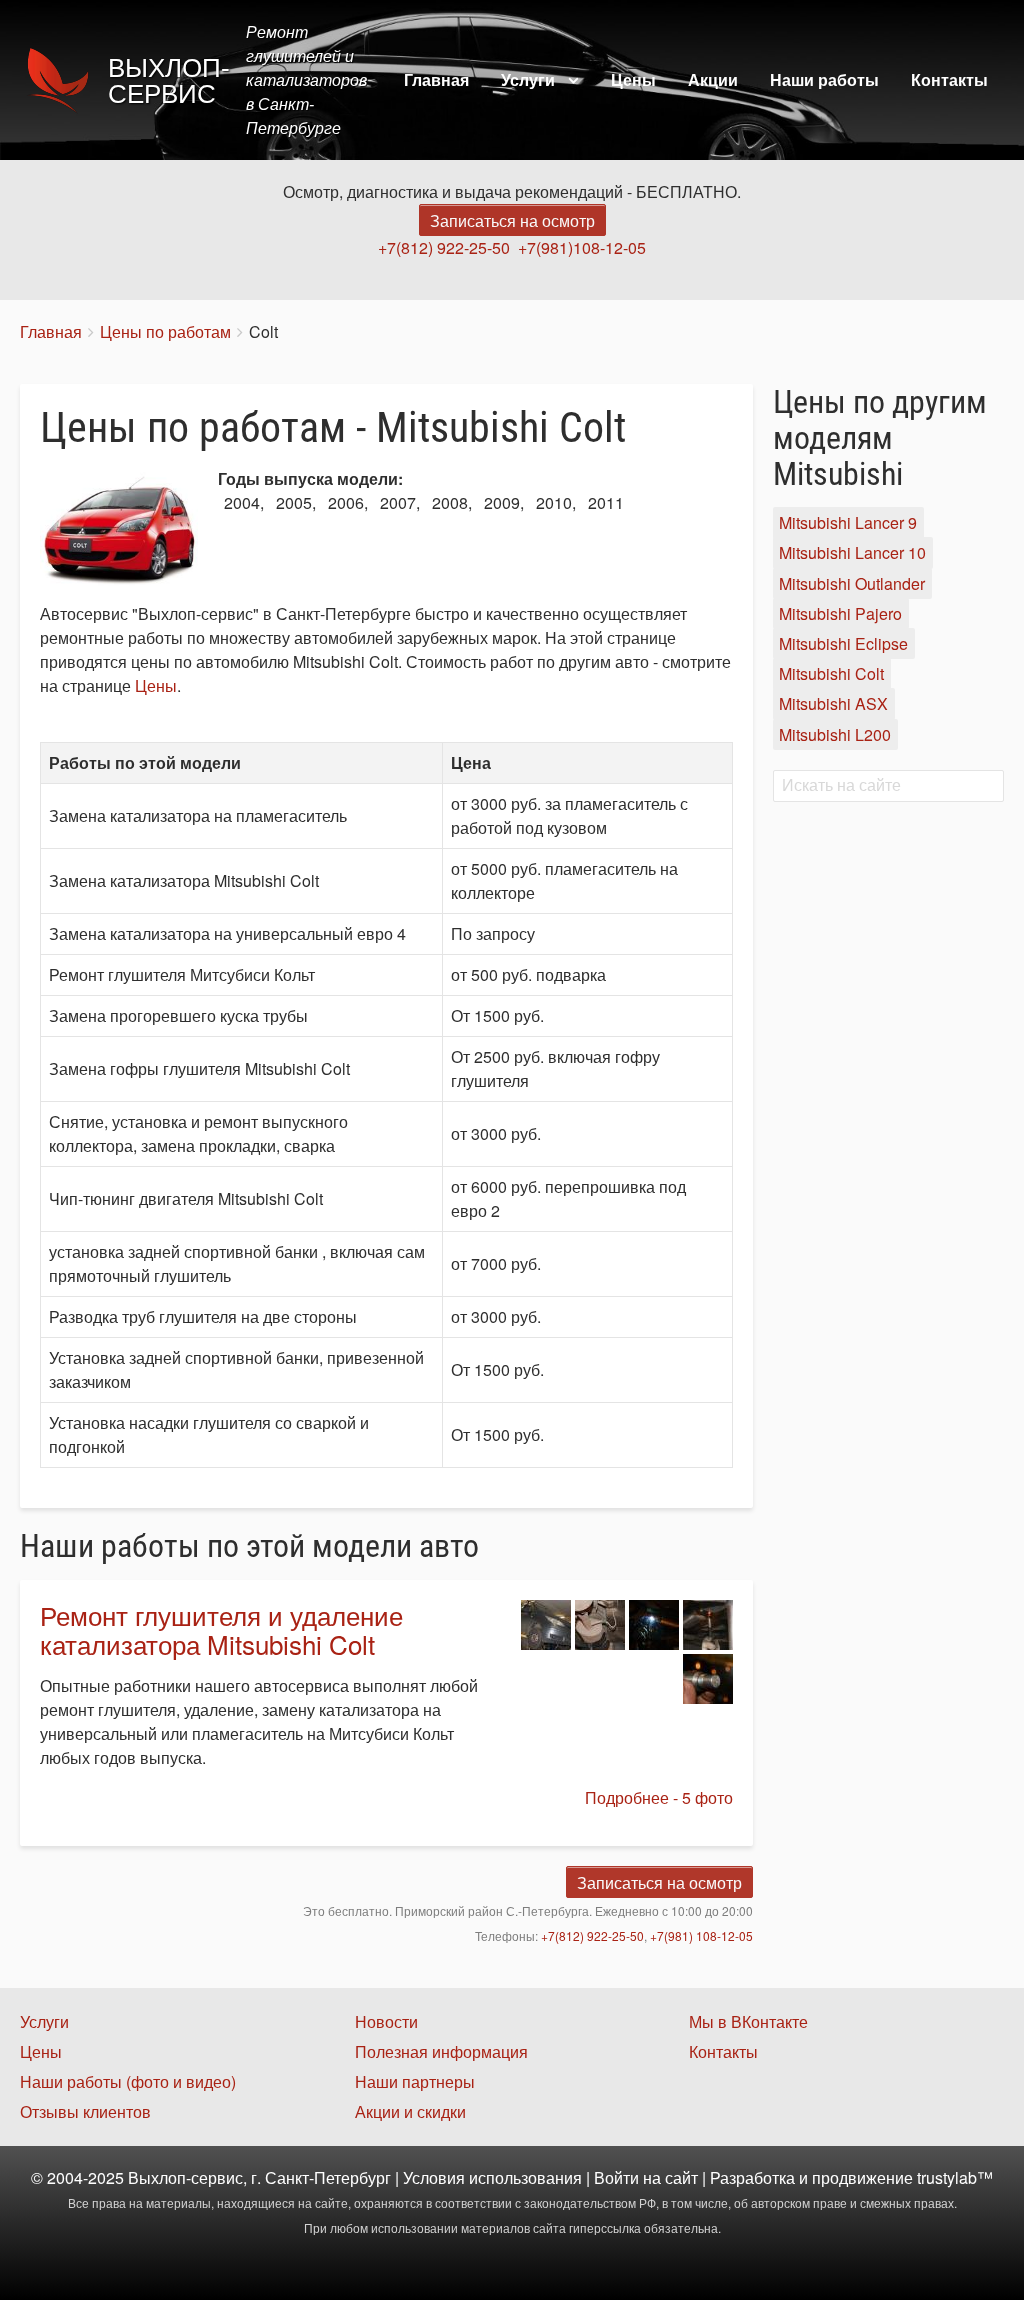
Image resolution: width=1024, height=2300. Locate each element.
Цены (633, 79)
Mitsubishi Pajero (840, 613)
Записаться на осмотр (512, 220)
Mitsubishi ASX (833, 704)
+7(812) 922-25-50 (444, 247)
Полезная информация (441, 2051)
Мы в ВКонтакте (748, 2021)
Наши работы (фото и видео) (128, 2081)
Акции (713, 79)
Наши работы (824, 79)
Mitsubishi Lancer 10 (852, 553)
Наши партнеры (415, 2081)
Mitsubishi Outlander (852, 583)
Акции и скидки (410, 2111)
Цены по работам (165, 331)
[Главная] (64, 80)
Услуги (528, 79)
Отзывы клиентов (85, 2111)
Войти (616, 2177)
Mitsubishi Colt (831, 673)
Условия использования (492, 2177)
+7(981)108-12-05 (582, 247)
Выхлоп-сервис (169, 81)
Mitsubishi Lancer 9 (848, 522)
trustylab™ (955, 2177)
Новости (386, 2021)
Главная (436, 79)
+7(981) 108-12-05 (701, 1935)
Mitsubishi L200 (835, 734)
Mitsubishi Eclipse (843, 643)
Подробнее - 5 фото (659, 1797)
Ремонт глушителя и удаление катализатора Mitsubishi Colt (221, 1629)
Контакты (949, 79)
